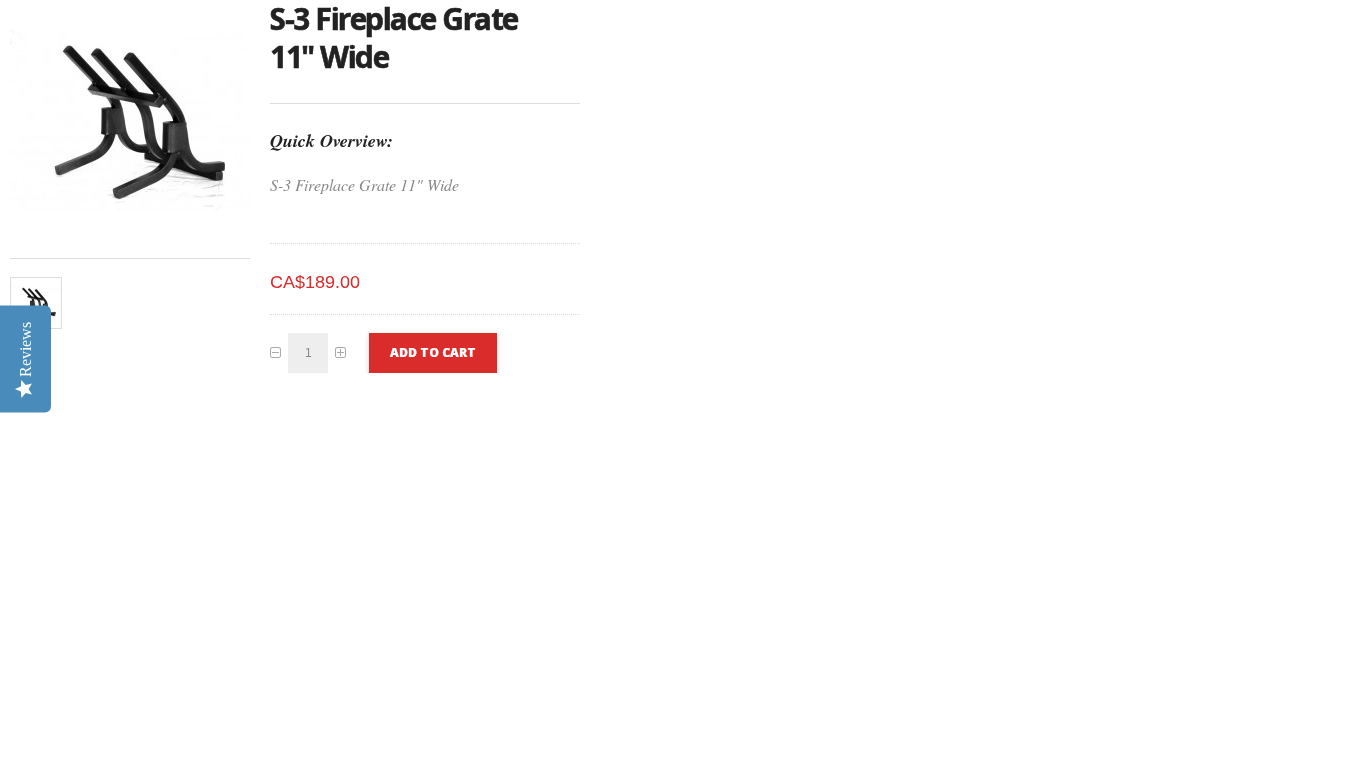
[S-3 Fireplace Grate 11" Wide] (36, 303)
